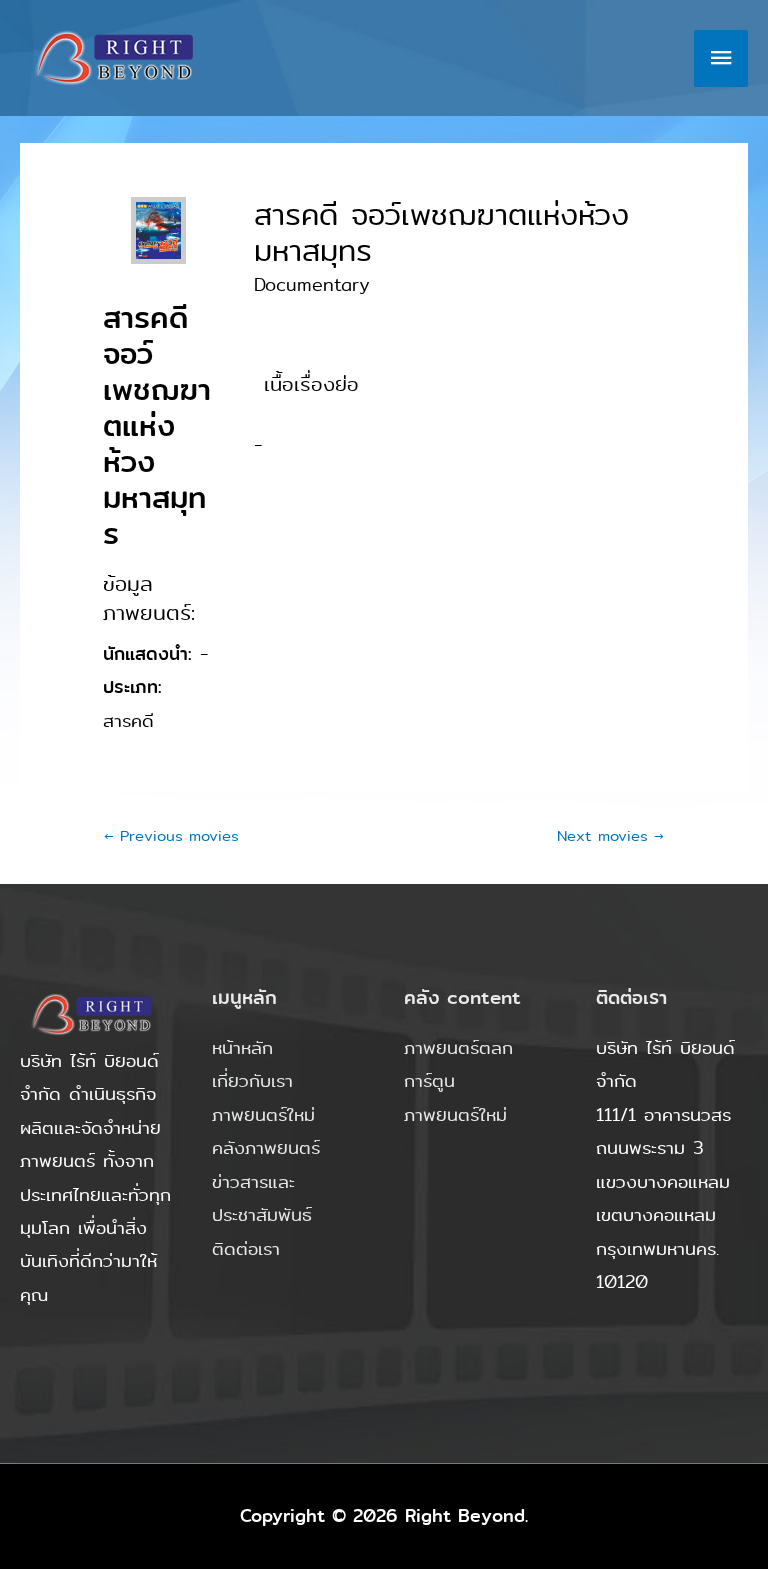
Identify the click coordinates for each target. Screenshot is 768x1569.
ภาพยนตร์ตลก (458, 1048)
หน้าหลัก (242, 1048)
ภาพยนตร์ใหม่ (263, 1115)
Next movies (610, 836)
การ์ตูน (429, 1081)
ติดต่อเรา (246, 1249)
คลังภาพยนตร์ (266, 1148)
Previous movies (171, 836)
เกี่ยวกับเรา (252, 1081)
